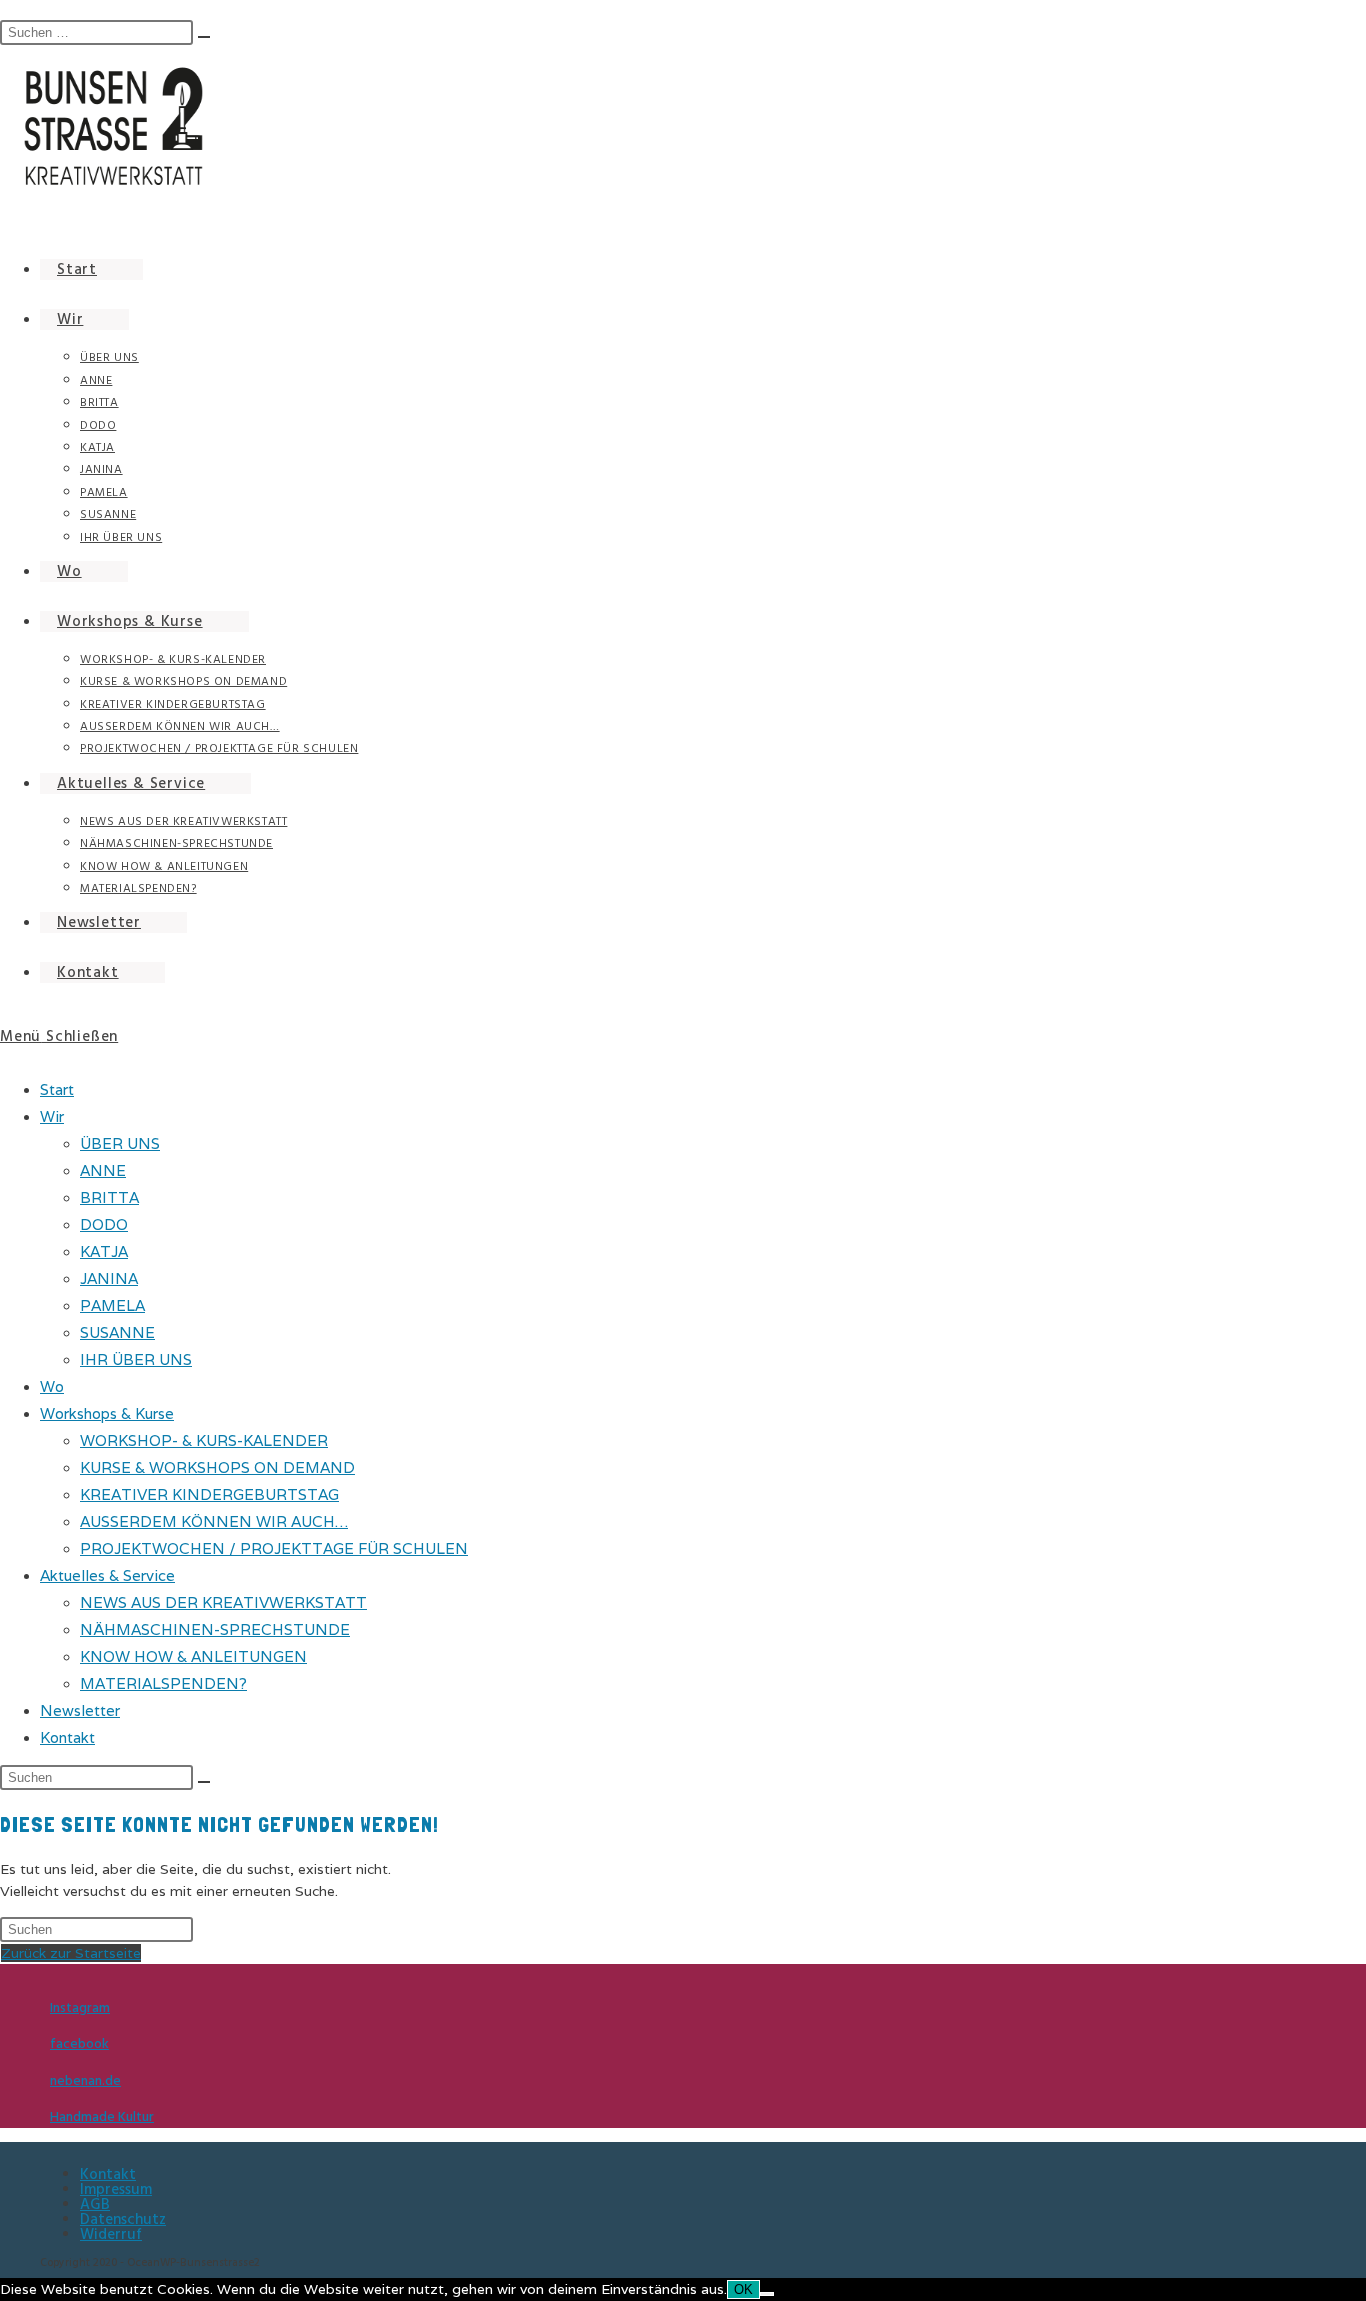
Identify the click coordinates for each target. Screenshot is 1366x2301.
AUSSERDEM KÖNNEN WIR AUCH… (214, 1521)
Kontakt (67, 1737)
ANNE (103, 1170)
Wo (52, 1386)
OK (743, 2289)
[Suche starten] (204, 1782)
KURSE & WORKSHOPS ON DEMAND (217, 1467)
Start (57, 1089)
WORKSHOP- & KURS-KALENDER (204, 1440)
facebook (79, 2044)
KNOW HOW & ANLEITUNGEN (193, 1656)
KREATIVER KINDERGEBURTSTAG (209, 1494)
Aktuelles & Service (107, 1575)
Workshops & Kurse (107, 1413)
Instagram (80, 2008)
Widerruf (111, 2234)
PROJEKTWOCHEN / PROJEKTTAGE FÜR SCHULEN (274, 1548)
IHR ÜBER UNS (136, 1359)
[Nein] (767, 2294)
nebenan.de (85, 2081)
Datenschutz (123, 2219)
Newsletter (80, 1710)
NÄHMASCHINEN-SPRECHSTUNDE (215, 1629)
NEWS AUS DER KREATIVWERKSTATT (223, 1602)
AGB (95, 2204)
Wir (52, 1116)
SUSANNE (117, 1332)
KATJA (104, 1251)
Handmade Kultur (102, 2117)
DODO (104, 1224)
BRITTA (109, 1197)
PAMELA (112, 1305)
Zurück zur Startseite (71, 1953)
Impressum (116, 2189)
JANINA (109, 1278)
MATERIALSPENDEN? (163, 1683)
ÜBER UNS (120, 1143)
